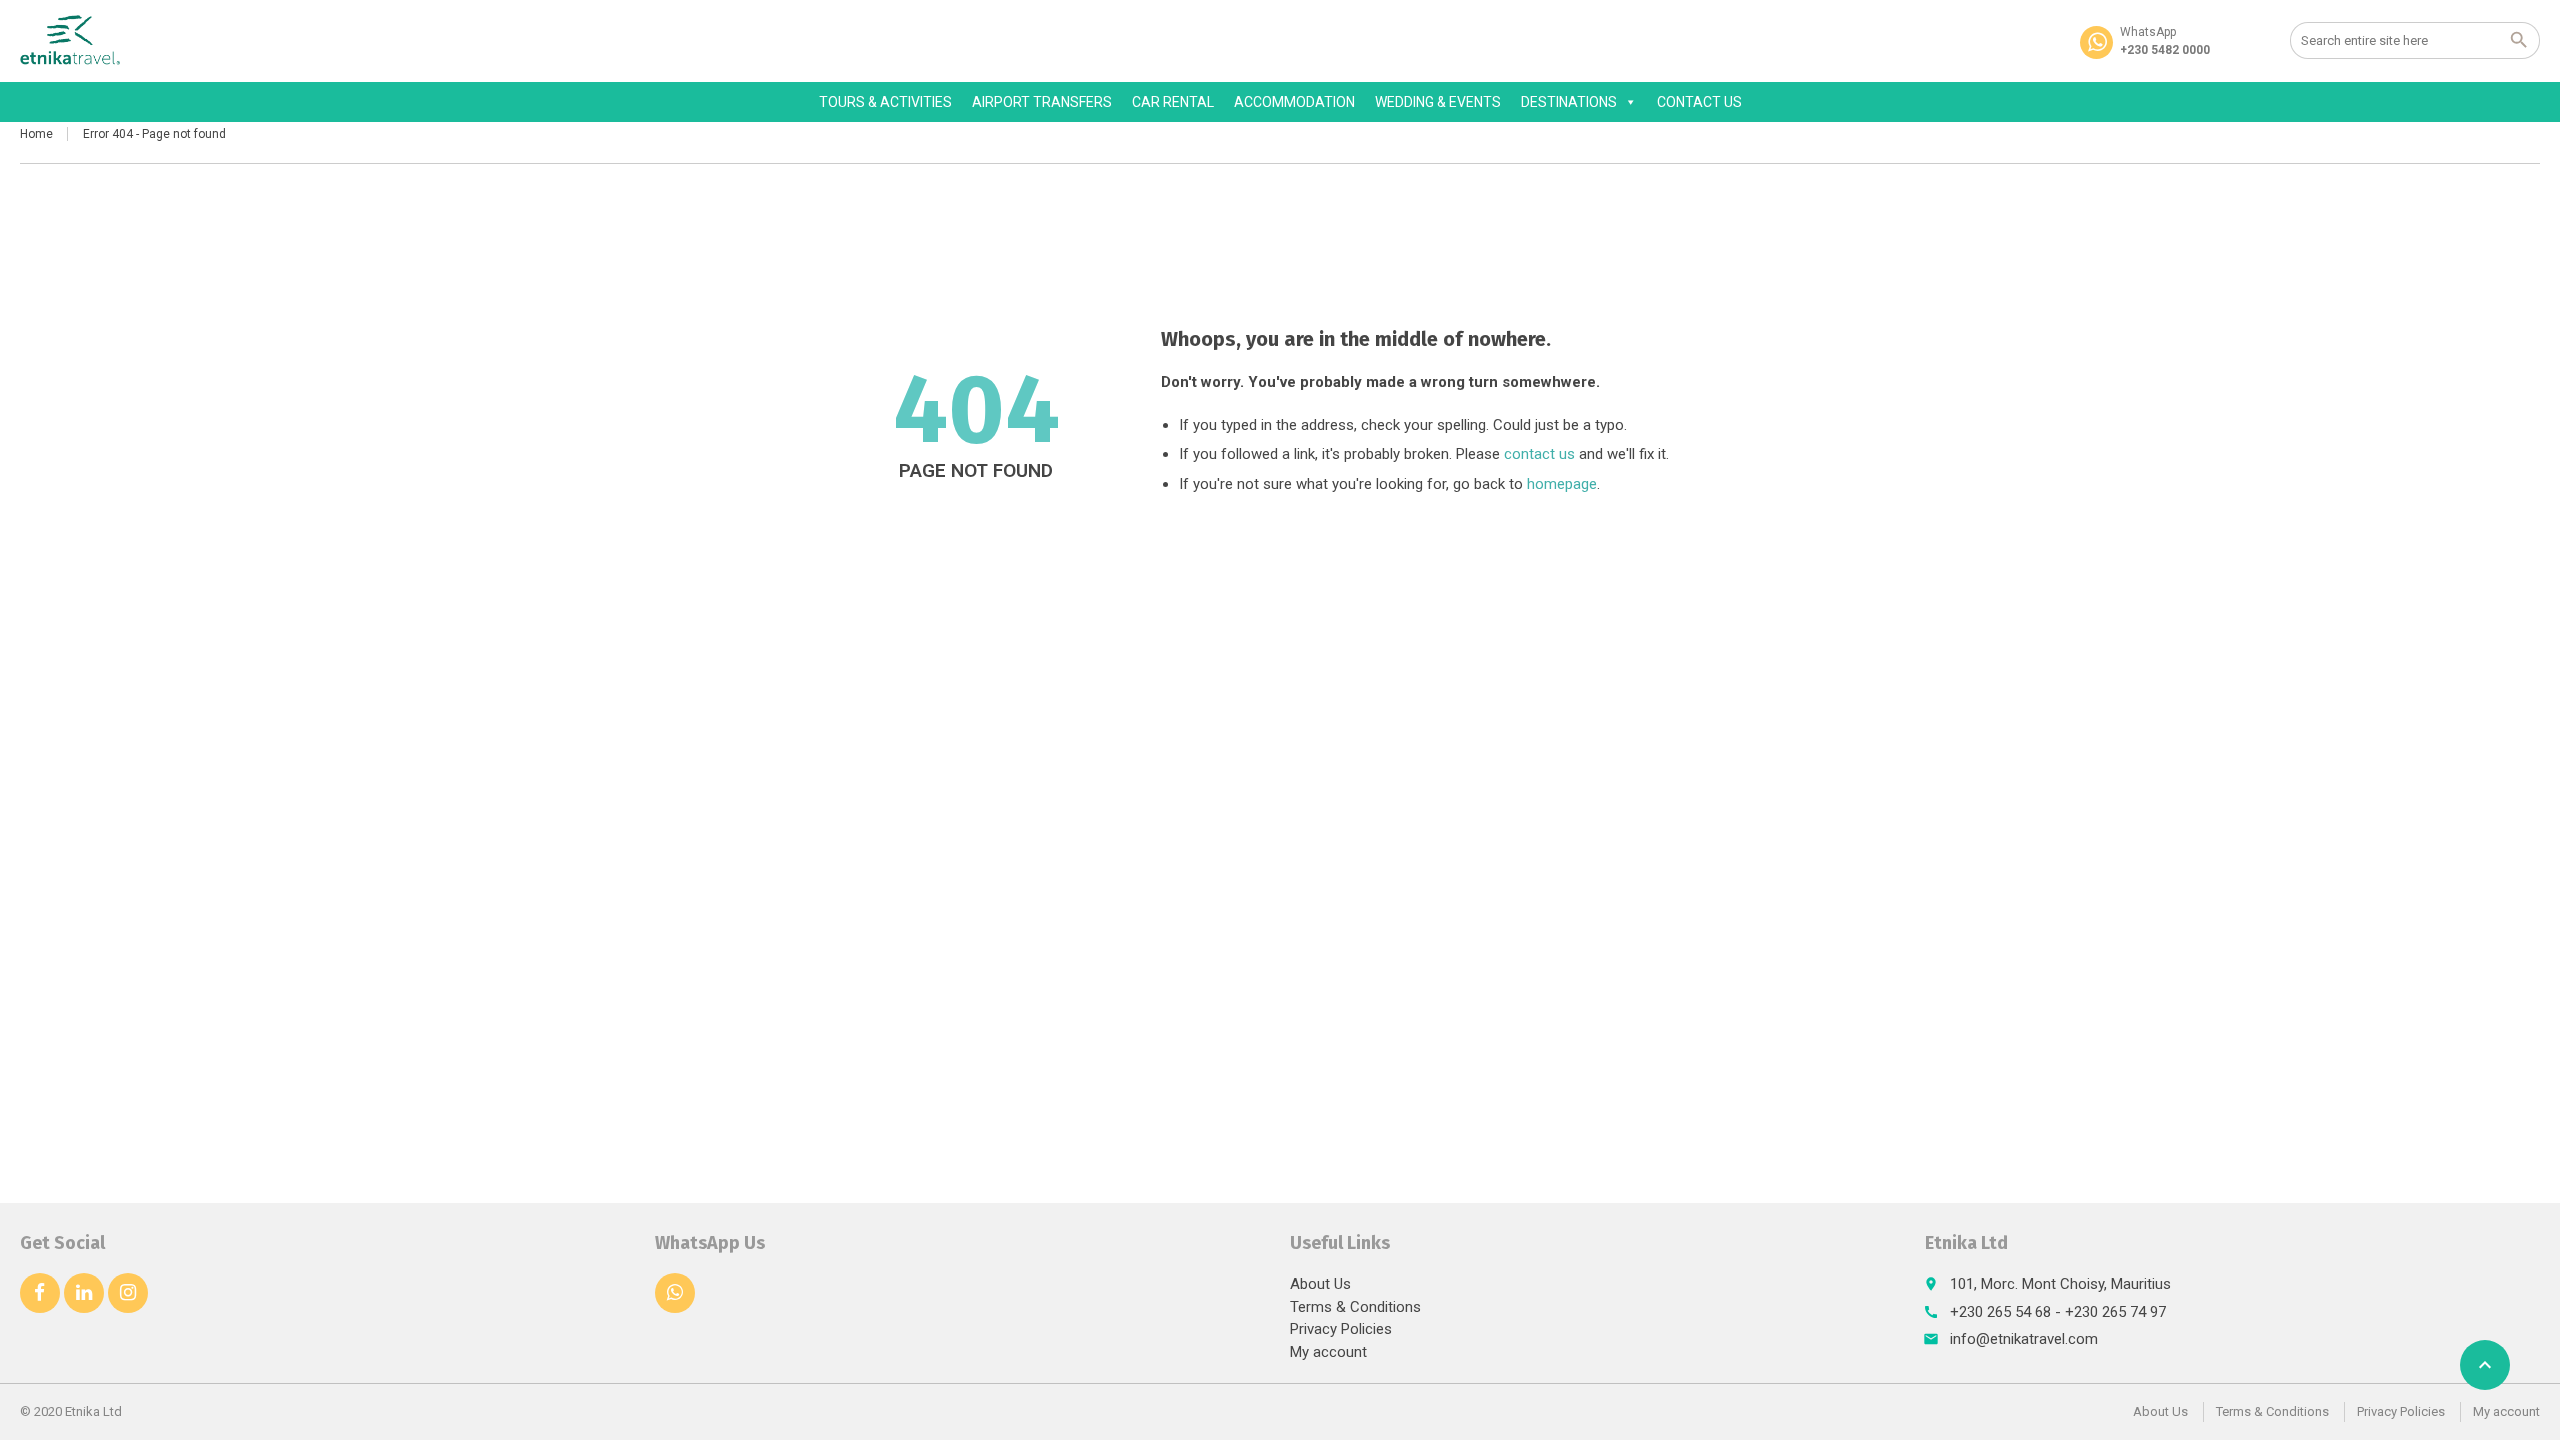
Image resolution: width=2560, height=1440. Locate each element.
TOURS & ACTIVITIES (885, 102)
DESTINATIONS (1569, 102)
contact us (1539, 454)
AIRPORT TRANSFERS (1042, 102)
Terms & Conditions (1355, 1307)
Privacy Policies (1341, 1329)
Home (36, 134)
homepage (1562, 484)
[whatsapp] (675, 1293)
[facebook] (40, 1293)
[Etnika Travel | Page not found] (70, 40)
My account (1328, 1352)
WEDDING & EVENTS (1438, 102)
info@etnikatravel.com (2024, 1339)
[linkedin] (84, 1293)
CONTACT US (1699, 102)
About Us (1320, 1284)
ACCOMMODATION (1294, 102)
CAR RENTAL (1173, 102)
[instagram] (128, 1293)
